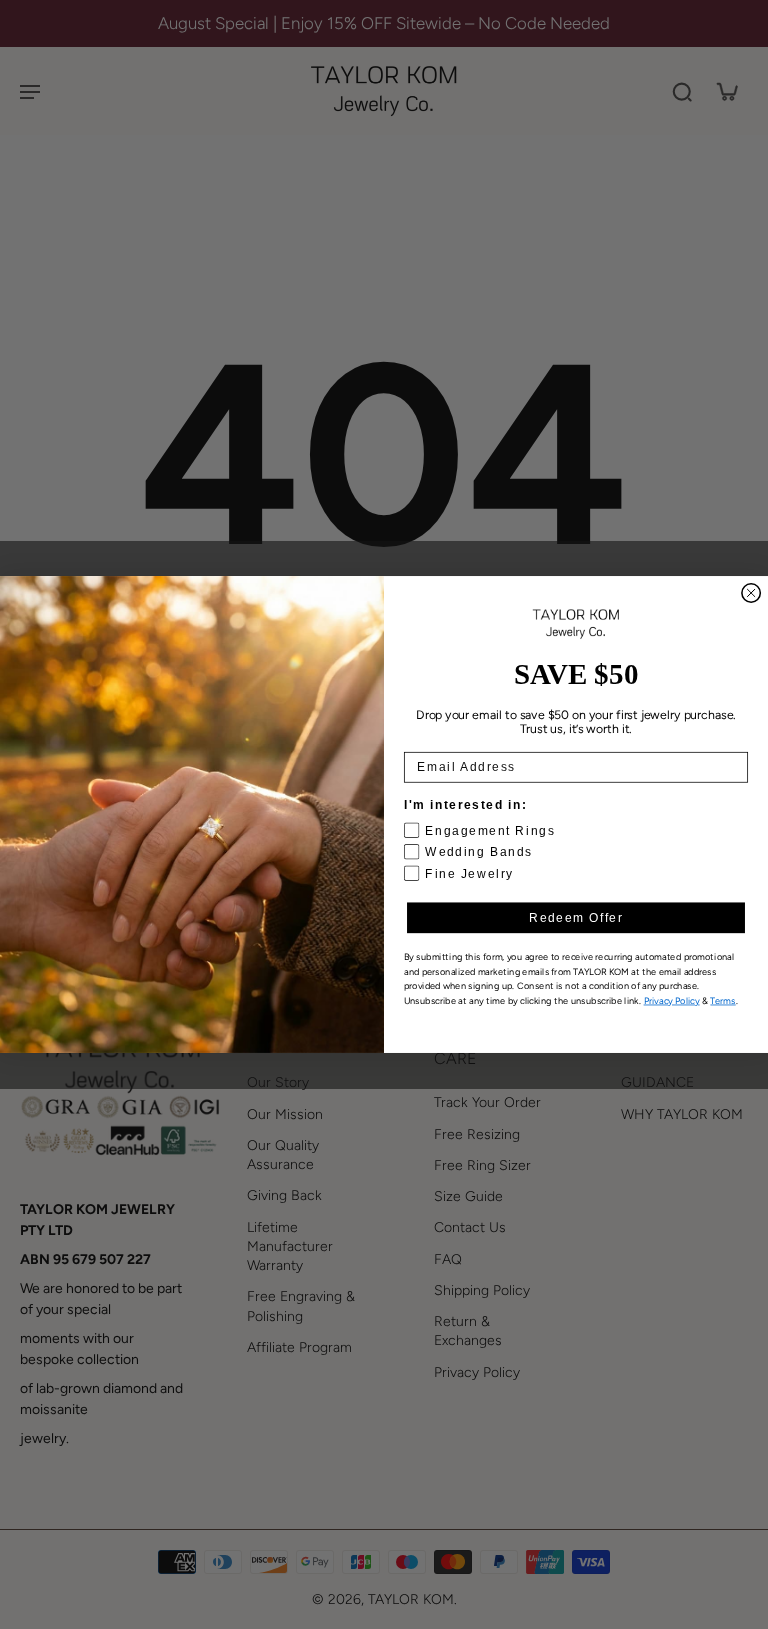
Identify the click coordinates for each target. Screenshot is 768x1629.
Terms (722, 1000)
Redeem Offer (576, 917)
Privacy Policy (672, 1000)
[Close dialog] (751, 593)
